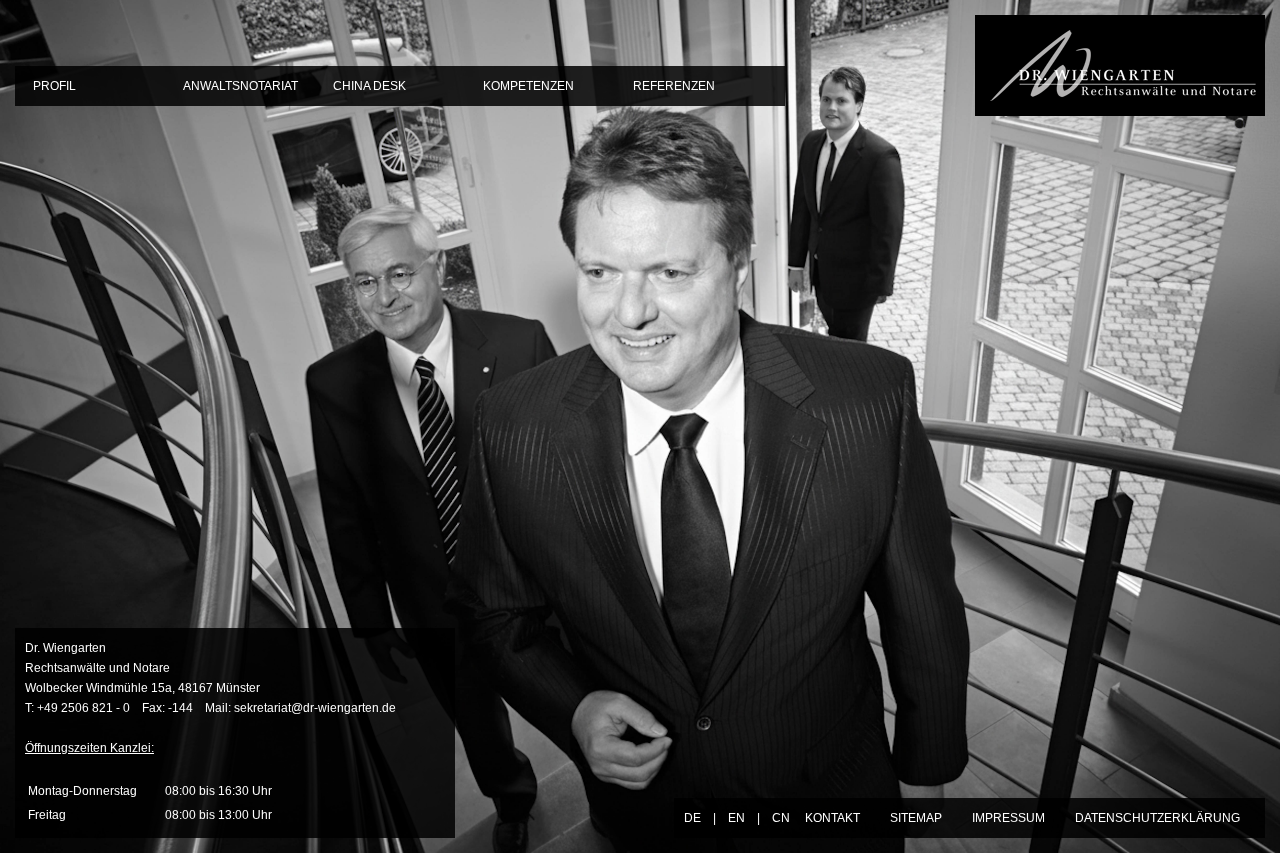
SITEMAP (916, 818)
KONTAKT (832, 818)
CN (781, 818)
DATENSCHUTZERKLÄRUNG (1157, 818)
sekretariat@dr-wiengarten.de (315, 708)
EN (736, 818)
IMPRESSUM (1008, 818)
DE (692, 818)
